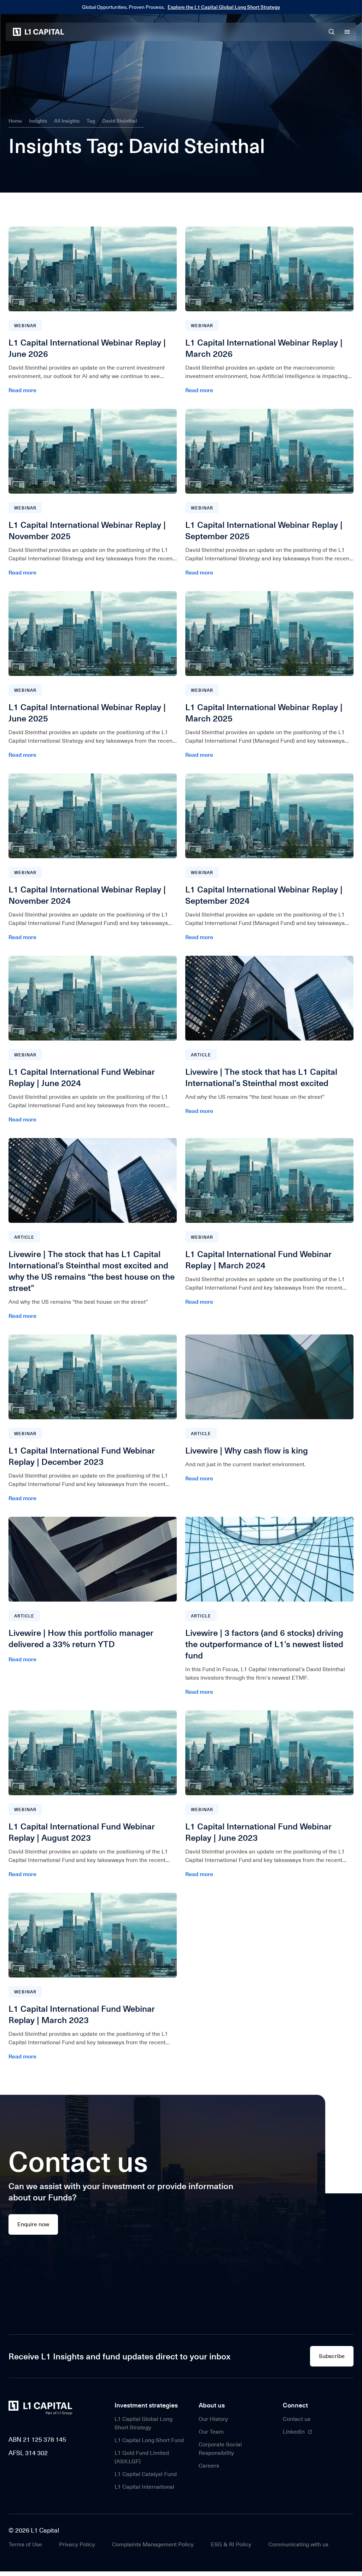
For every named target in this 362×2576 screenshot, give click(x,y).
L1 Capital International (144, 2487)
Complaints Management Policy (153, 2544)
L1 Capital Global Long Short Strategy (144, 2423)
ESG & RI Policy (231, 2544)
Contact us (297, 2419)
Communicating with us (298, 2544)
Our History (213, 2419)
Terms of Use (25, 2544)
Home (15, 121)
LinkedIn (294, 2432)
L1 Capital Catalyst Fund (146, 2474)
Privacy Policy (77, 2544)
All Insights (67, 121)
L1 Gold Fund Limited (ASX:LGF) (142, 2457)
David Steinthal (120, 121)
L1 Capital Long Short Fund (149, 2440)
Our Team (211, 2432)
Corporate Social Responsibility (220, 2449)
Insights (38, 121)
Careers (209, 2466)
